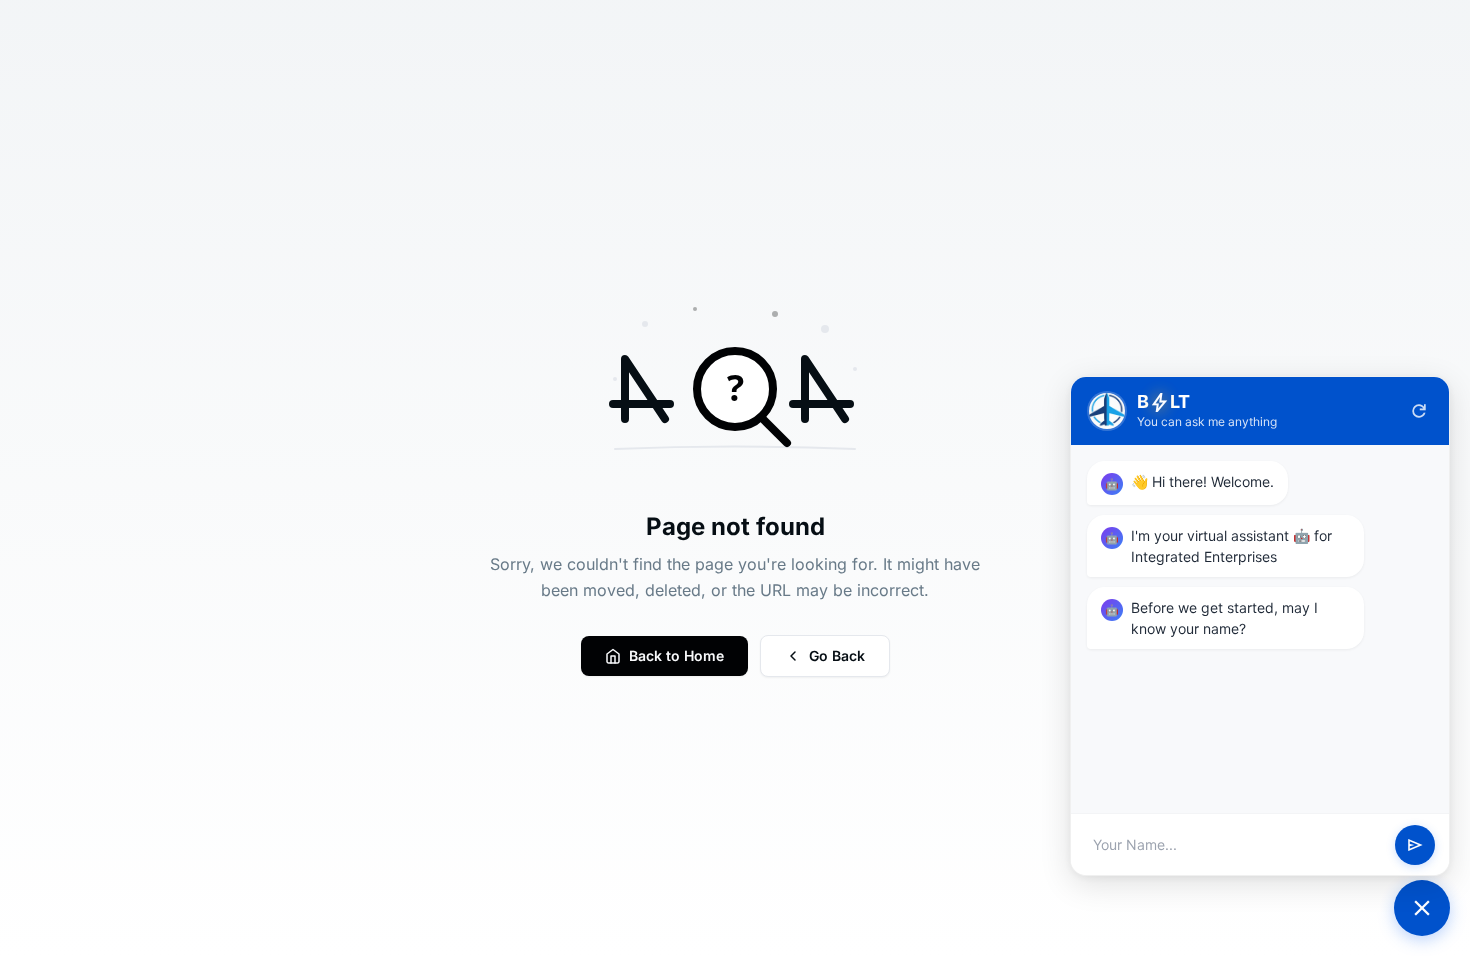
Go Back (837, 655)
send (1415, 845)
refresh (1419, 411)
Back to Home (676, 655)
